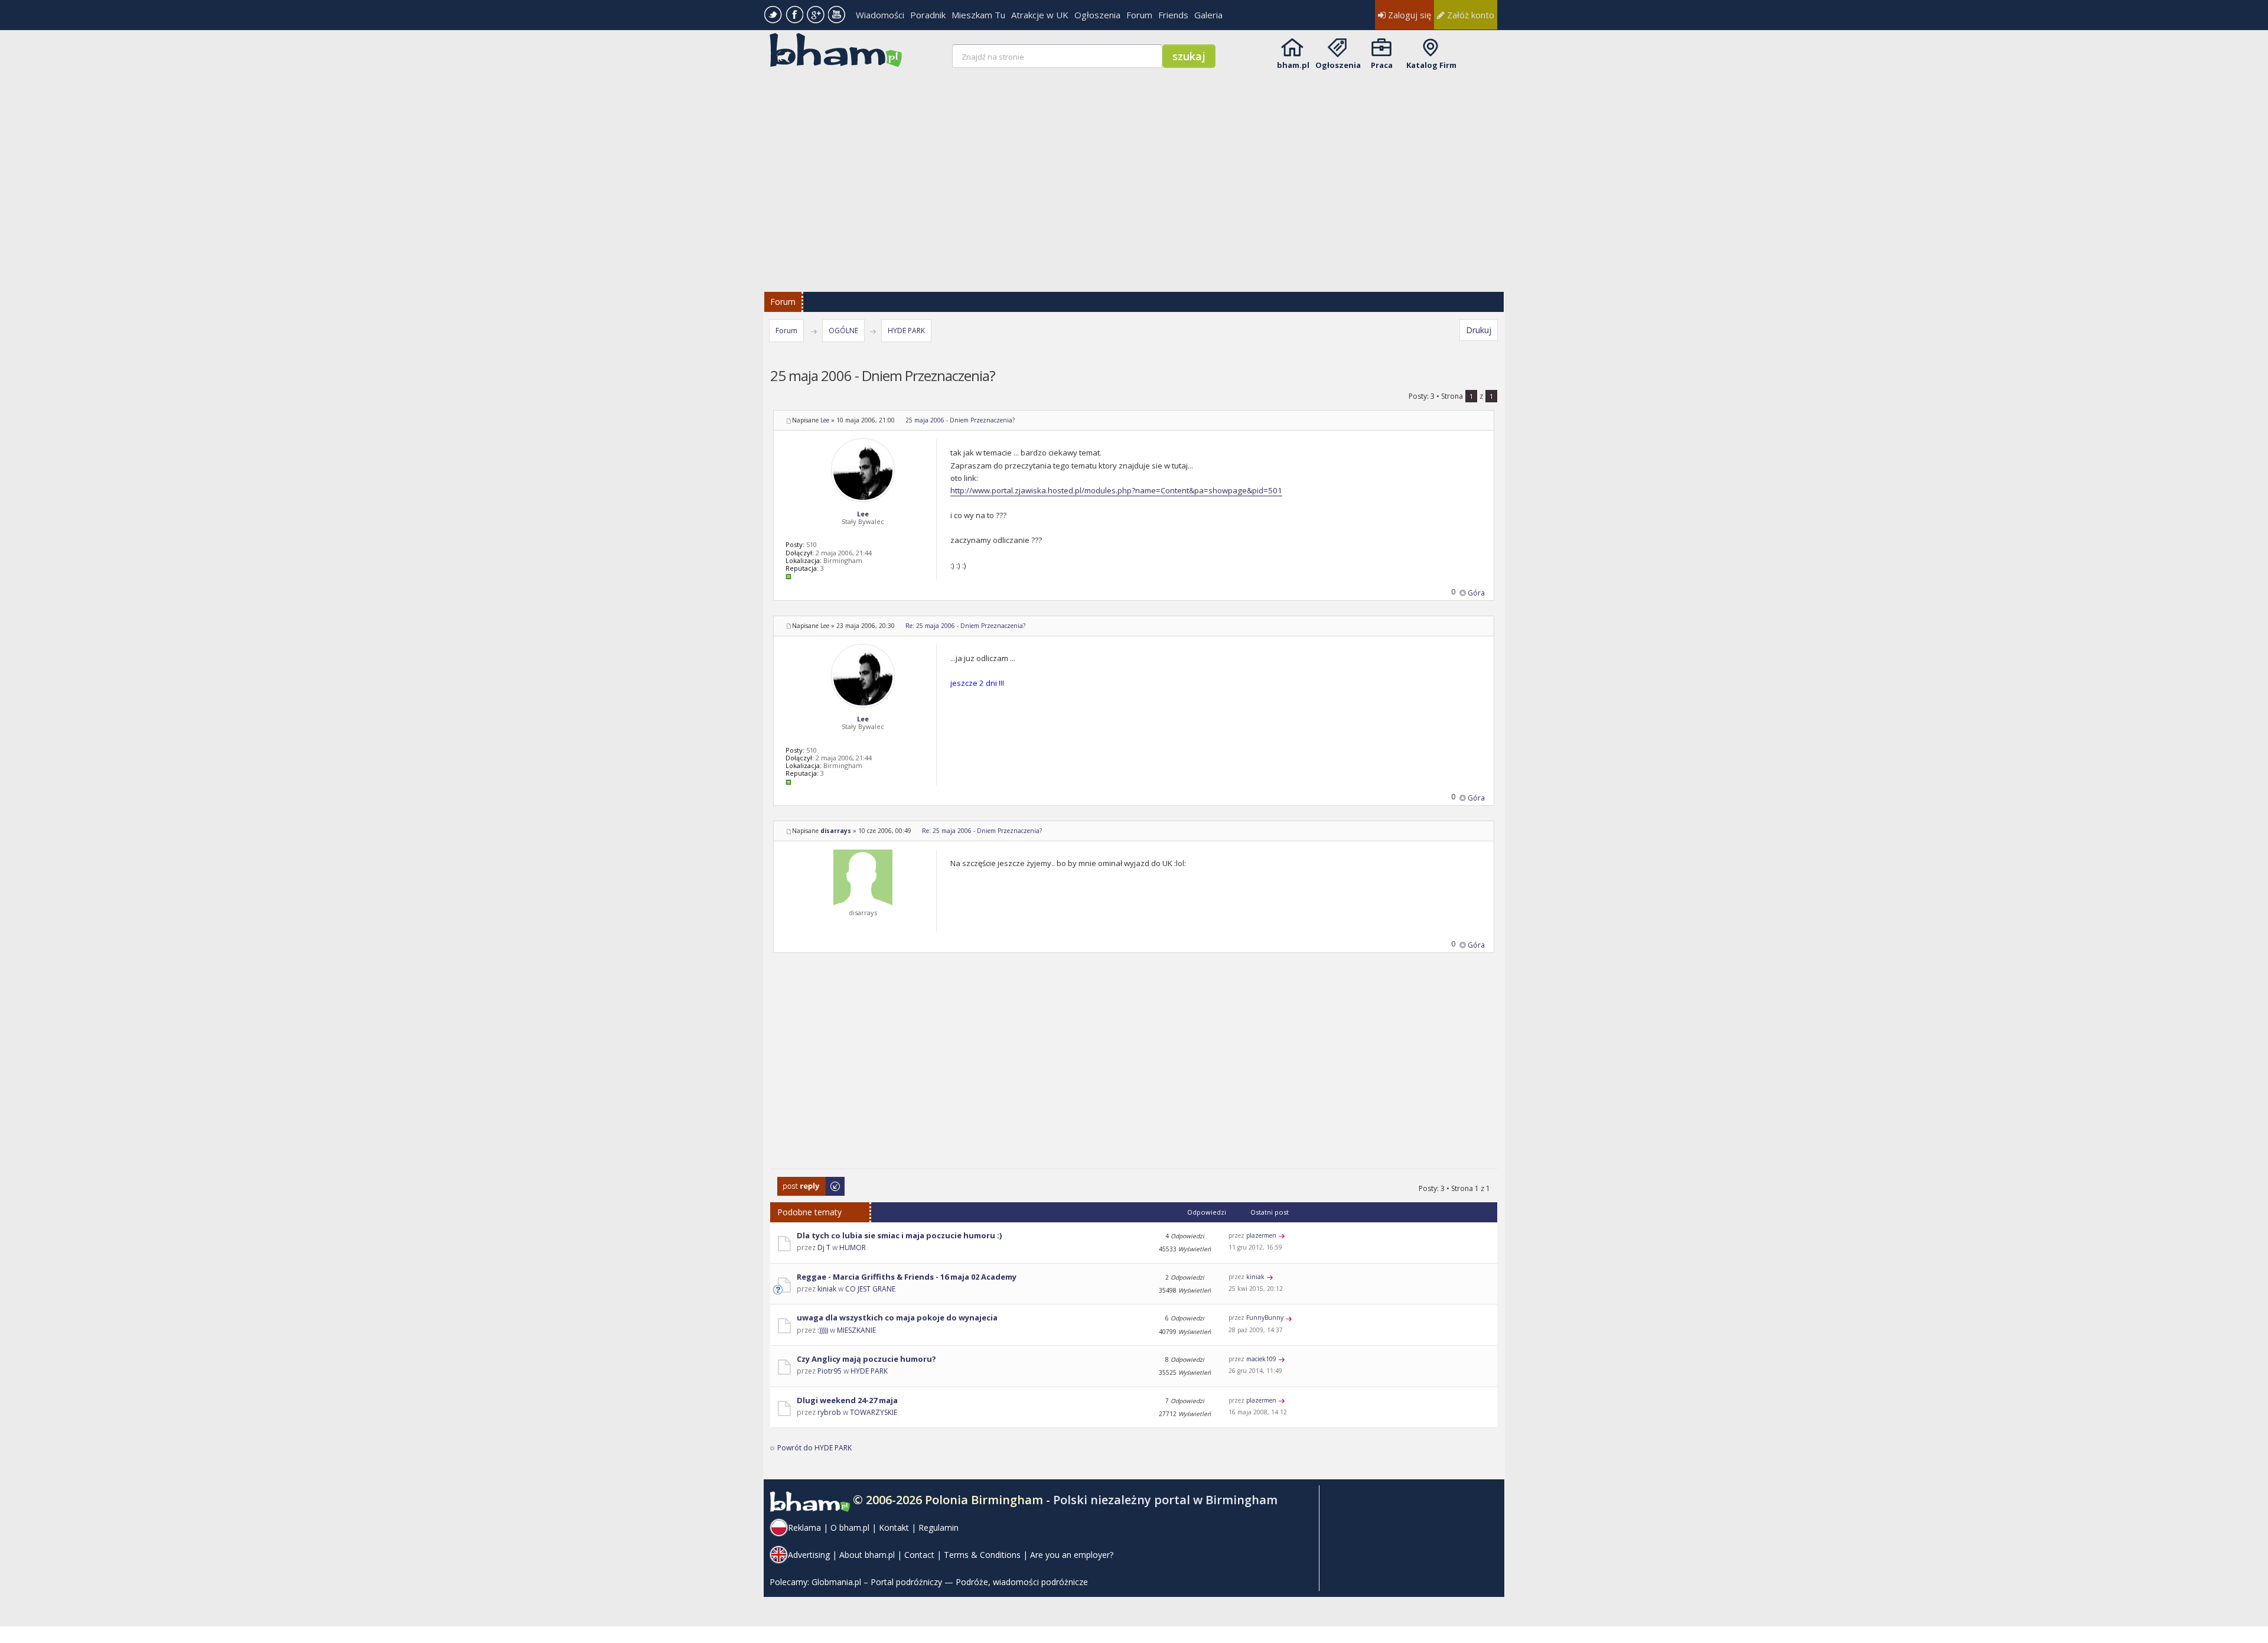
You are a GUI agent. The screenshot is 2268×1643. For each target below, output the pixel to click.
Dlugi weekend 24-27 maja (847, 1400)
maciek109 (1261, 1359)
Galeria (1208, 15)
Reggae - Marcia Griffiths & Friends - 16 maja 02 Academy (907, 1277)
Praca (1382, 65)
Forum (1139, 15)
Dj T (824, 1247)
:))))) (823, 1330)
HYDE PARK (906, 331)
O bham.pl (850, 1527)
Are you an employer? (1072, 1555)
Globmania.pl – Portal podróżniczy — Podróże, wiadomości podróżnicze (950, 1582)
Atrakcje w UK (1040, 15)
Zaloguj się (1408, 15)
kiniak (827, 1289)
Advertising (809, 1555)
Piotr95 (830, 1371)
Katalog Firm (1431, 65)
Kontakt (894, 1527)
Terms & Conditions (982, 1555)
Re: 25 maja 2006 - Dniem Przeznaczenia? (965, 626)
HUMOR (853, 1247)
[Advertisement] (1135, 173)
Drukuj (1479, 330)
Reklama (804, 1527)
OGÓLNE (843, 331)
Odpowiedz (797, 1182)
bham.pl (1293, 65)
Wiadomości (880, 15)
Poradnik (928, 15)
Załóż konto (1469, 15)
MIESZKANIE (856, 1330)
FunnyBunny (1265, 1317)
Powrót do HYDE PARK (814, 1448)
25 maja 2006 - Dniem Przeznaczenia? (960, 420)
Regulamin (939, 1527)
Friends (1173, 15)
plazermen (1261, 1235)
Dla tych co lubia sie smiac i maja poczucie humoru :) (899, 1235)
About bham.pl (867, 1555)
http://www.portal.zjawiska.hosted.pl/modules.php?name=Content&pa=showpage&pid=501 (1116, 490)
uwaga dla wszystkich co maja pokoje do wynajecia (897, 1317)
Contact (919, 1555)
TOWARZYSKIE (874, 1412)
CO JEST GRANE (870, 1289)
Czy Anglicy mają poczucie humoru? (866, 1359)
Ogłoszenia (1097, 15)
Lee (825, 420)
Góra (1476, 593)
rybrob (829, 1412)
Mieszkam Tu (978, 15)
